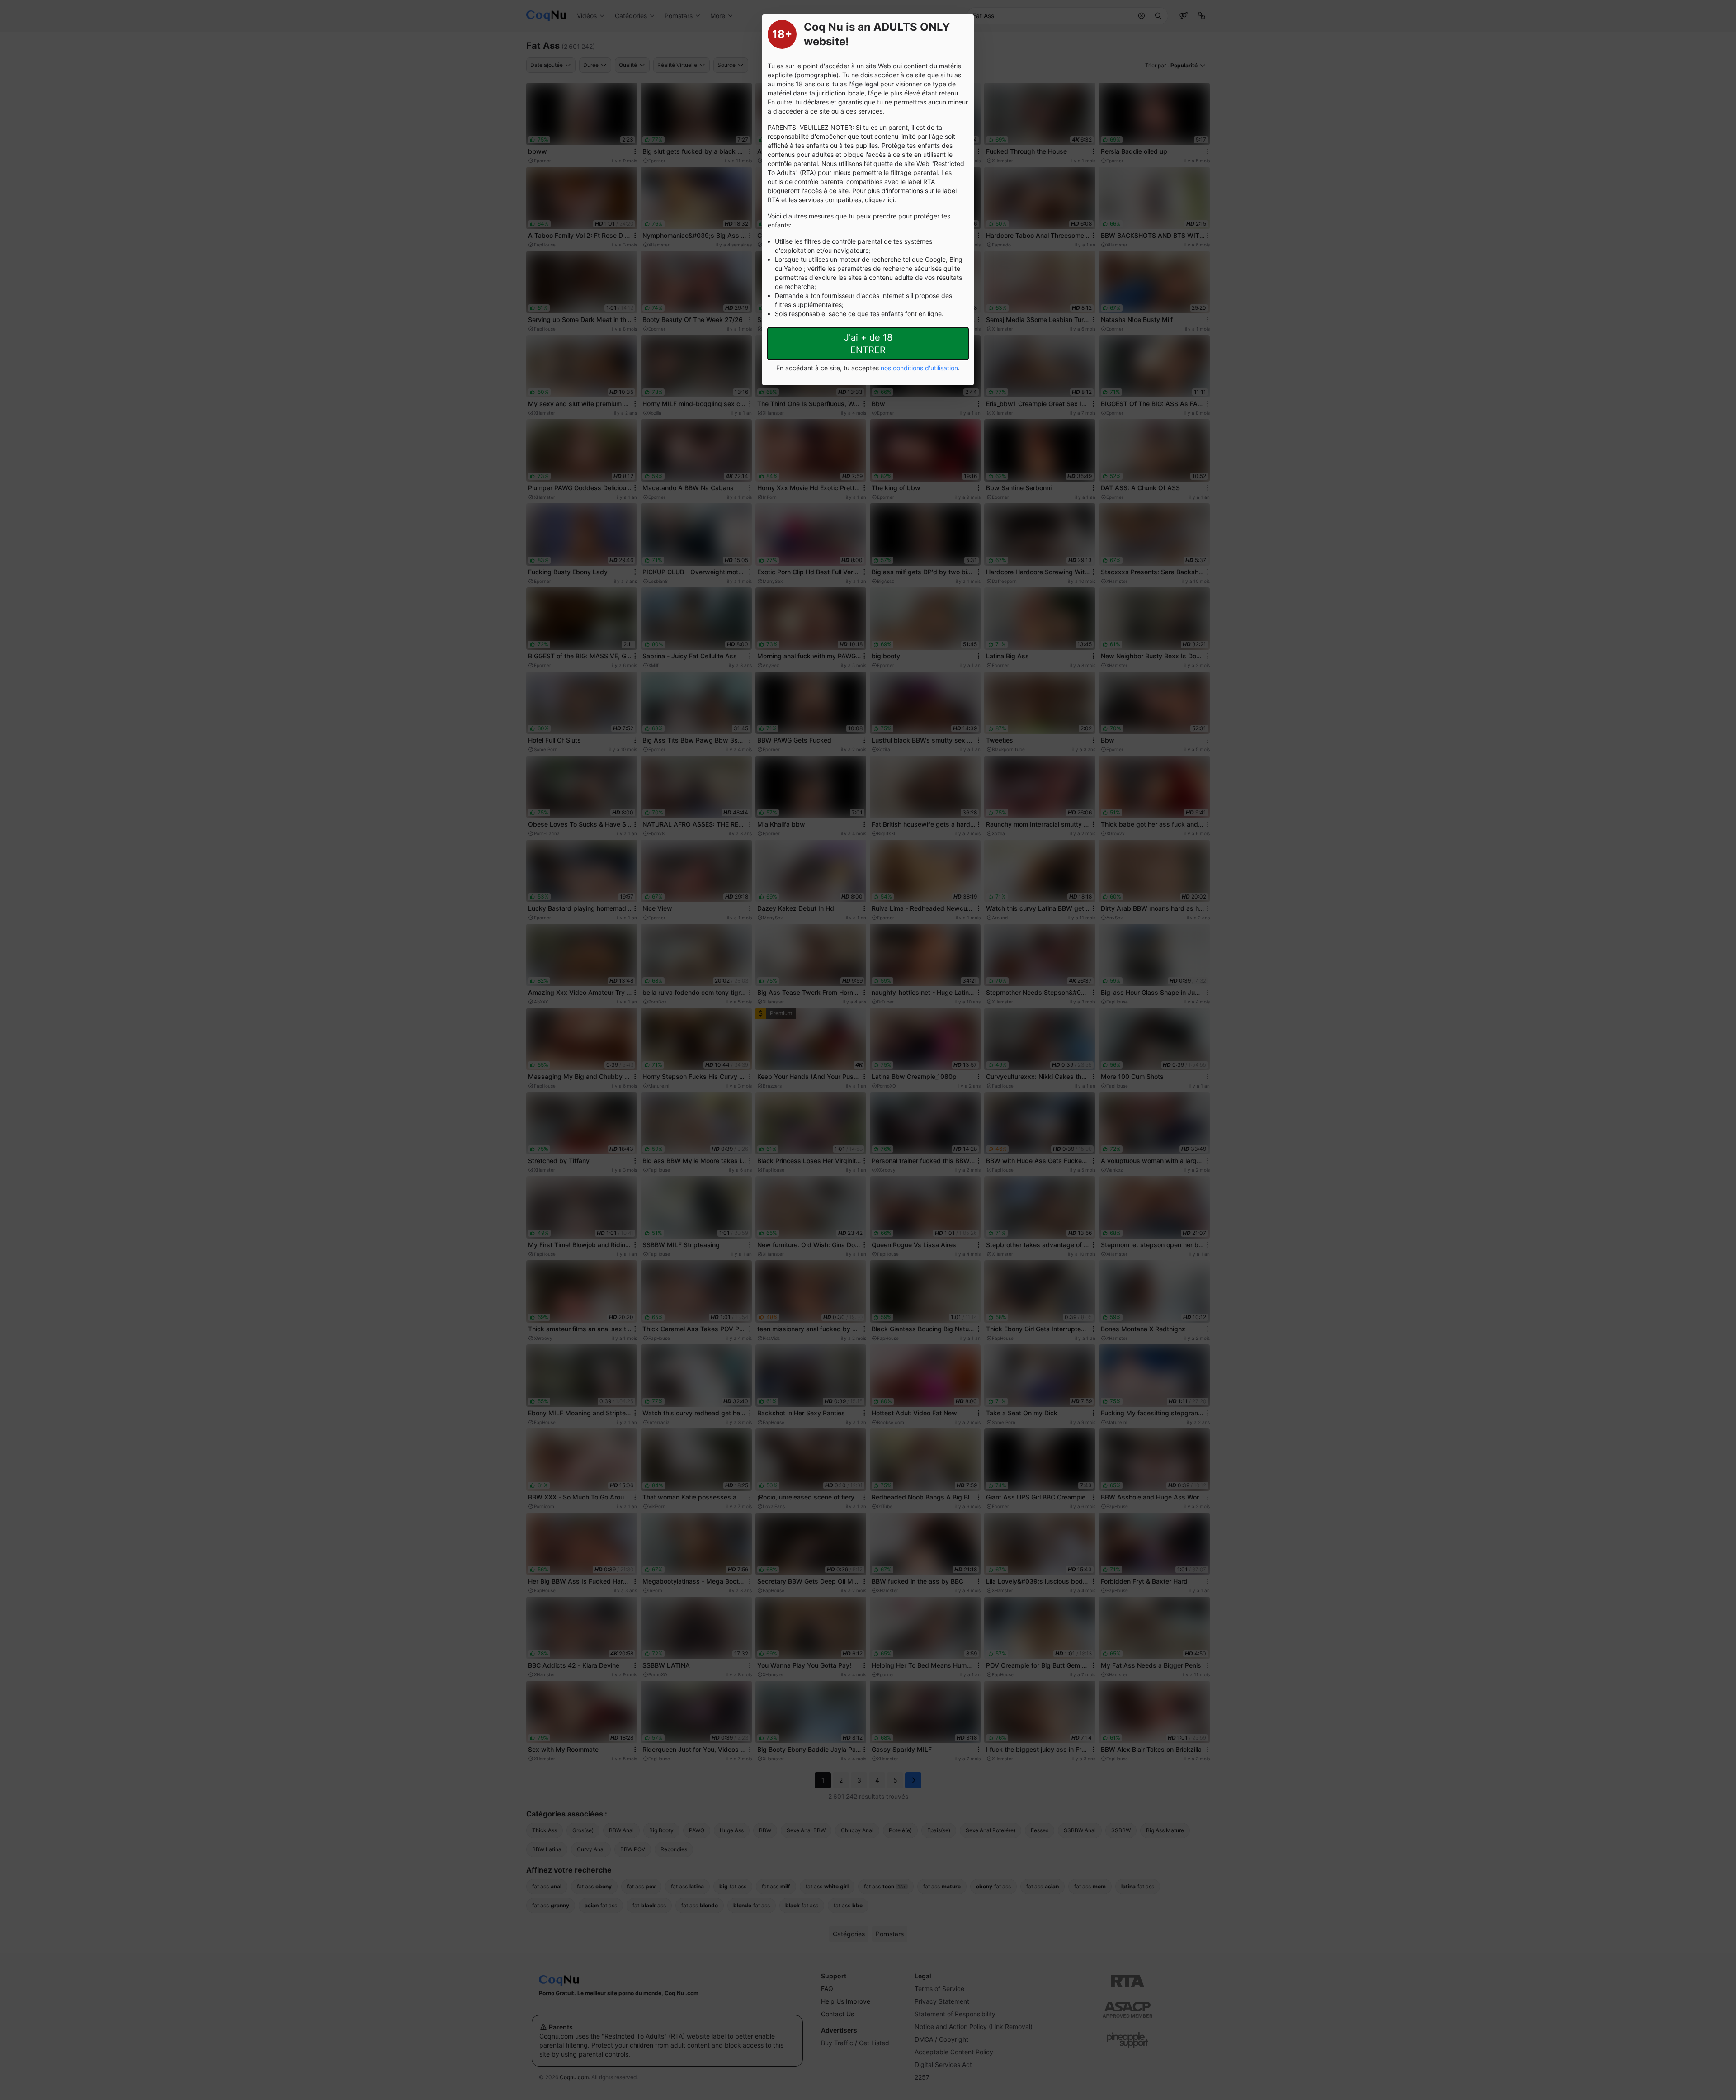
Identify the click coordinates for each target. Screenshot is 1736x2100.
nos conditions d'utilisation (919, 368)
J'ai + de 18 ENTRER (868, 344)
